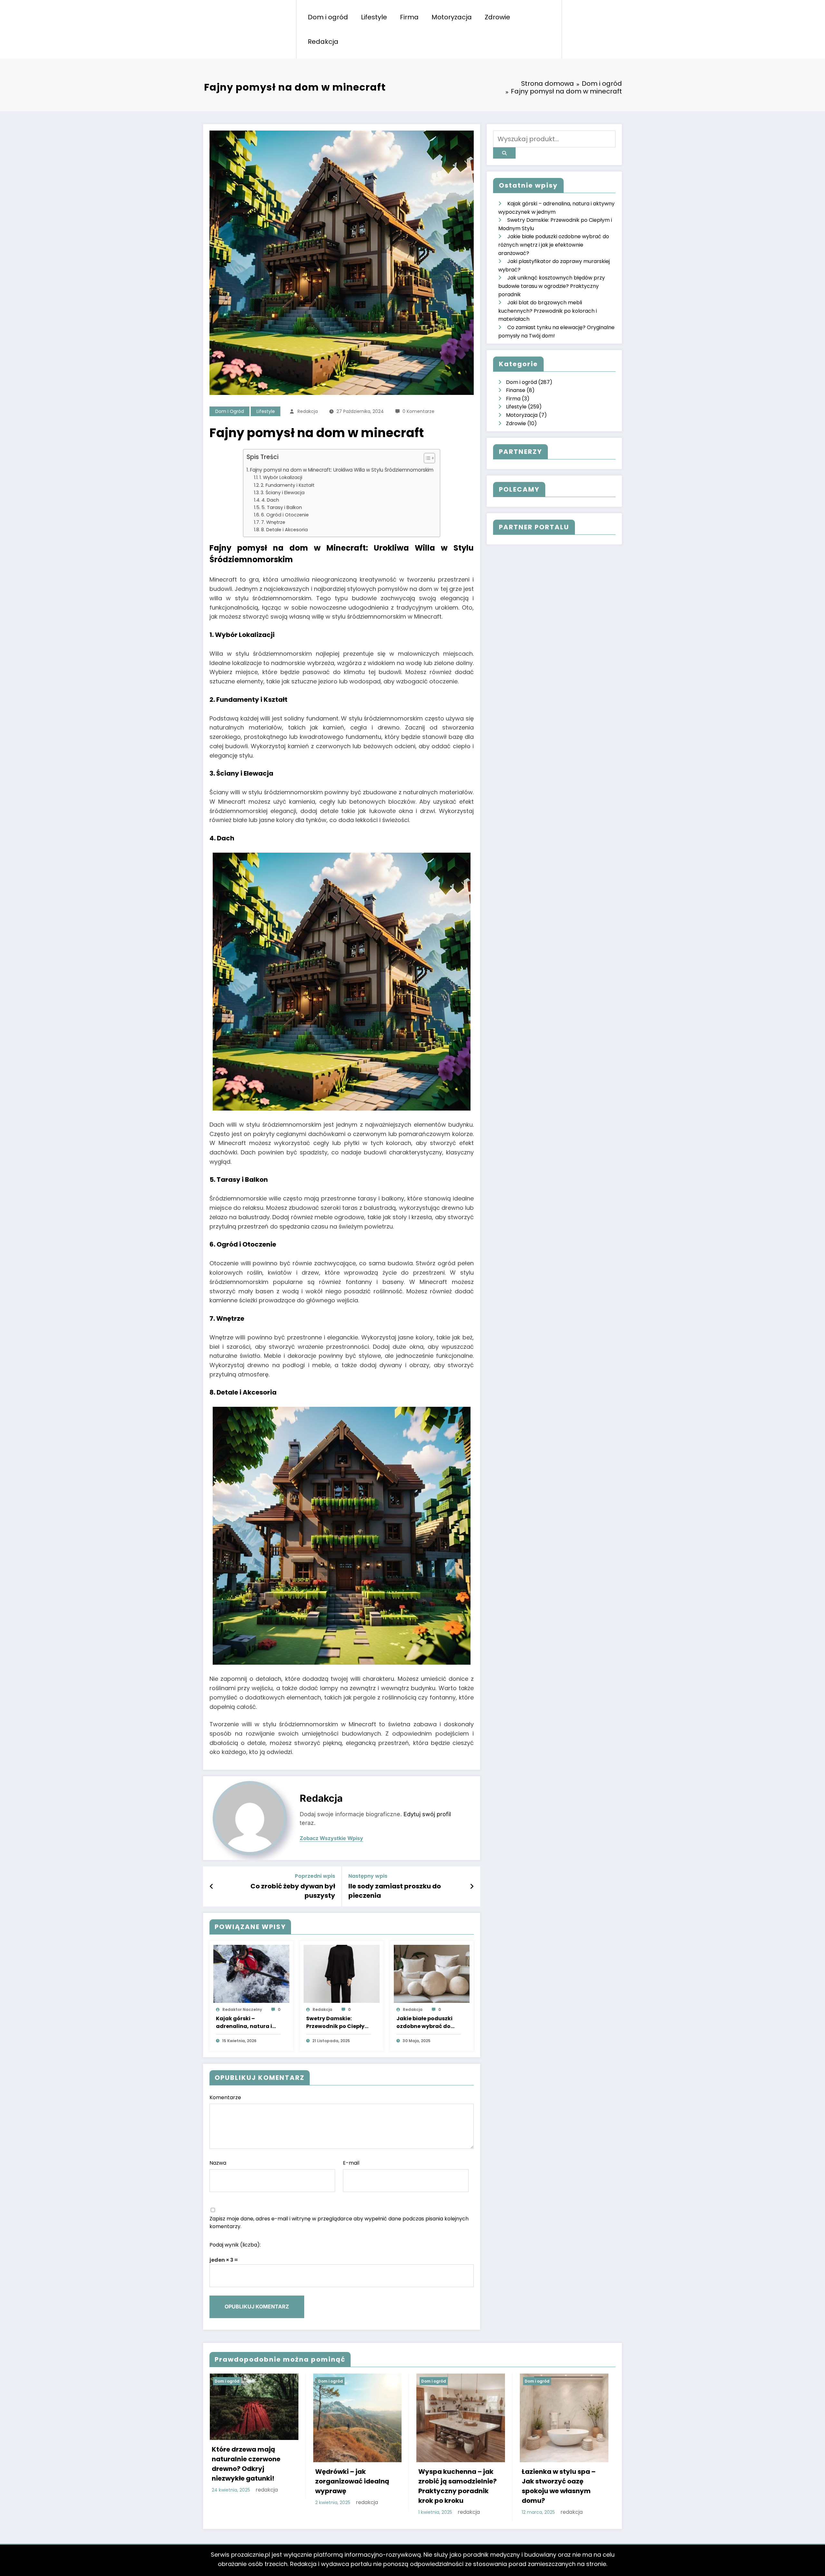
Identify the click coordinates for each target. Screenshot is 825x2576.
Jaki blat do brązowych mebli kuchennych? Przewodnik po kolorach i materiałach (548, 311)
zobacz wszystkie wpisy (331, 1838)
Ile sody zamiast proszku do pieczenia (395, 1891)
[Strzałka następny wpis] (472, 1886)
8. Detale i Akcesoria (284, 530)
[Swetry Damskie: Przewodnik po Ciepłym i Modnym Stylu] (342, 1973)
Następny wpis (368, 1876)
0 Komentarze (418, 411)
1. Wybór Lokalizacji (281, 477)
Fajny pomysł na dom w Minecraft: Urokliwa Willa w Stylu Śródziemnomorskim (342, 470)
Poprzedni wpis (315, 1876)
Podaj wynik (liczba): (235, 2245)
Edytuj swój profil (427, 1814)
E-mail (351, 2163)
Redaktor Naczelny (242, 2009)
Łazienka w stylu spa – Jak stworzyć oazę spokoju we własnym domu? (559, 2486)
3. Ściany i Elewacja (283, 493)
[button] (426, 459)
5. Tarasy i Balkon (282, 507)
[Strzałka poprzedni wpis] (212, 1886)
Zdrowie (497, 17)
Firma (409, 17)
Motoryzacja (452, 17)
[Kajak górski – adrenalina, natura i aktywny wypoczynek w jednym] (251, 1973)
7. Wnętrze (273, 522)
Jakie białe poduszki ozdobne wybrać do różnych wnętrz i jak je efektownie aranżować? (426, 2023)
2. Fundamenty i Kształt (288, 485)
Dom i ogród (328, 17)
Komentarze (225, 2097)
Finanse (516, 390)
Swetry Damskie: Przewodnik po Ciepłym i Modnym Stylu (338, 2023)
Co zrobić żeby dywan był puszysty (293, 1891)
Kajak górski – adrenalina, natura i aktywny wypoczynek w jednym (246, 2023)
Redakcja (323, 42)
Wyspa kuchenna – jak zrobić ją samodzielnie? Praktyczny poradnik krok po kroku (457, 2486)
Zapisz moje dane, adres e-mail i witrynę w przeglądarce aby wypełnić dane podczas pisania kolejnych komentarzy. (339, 2223)
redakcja (308, 411)
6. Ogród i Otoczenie (285, 515)
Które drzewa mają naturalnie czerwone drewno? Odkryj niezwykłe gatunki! (246, 2464)
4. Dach (270, 500)
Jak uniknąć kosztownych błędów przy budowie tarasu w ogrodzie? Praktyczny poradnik (552, 286)
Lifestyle (374, 17)
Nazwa (218, 2163)
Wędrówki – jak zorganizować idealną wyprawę (352, 2481)
